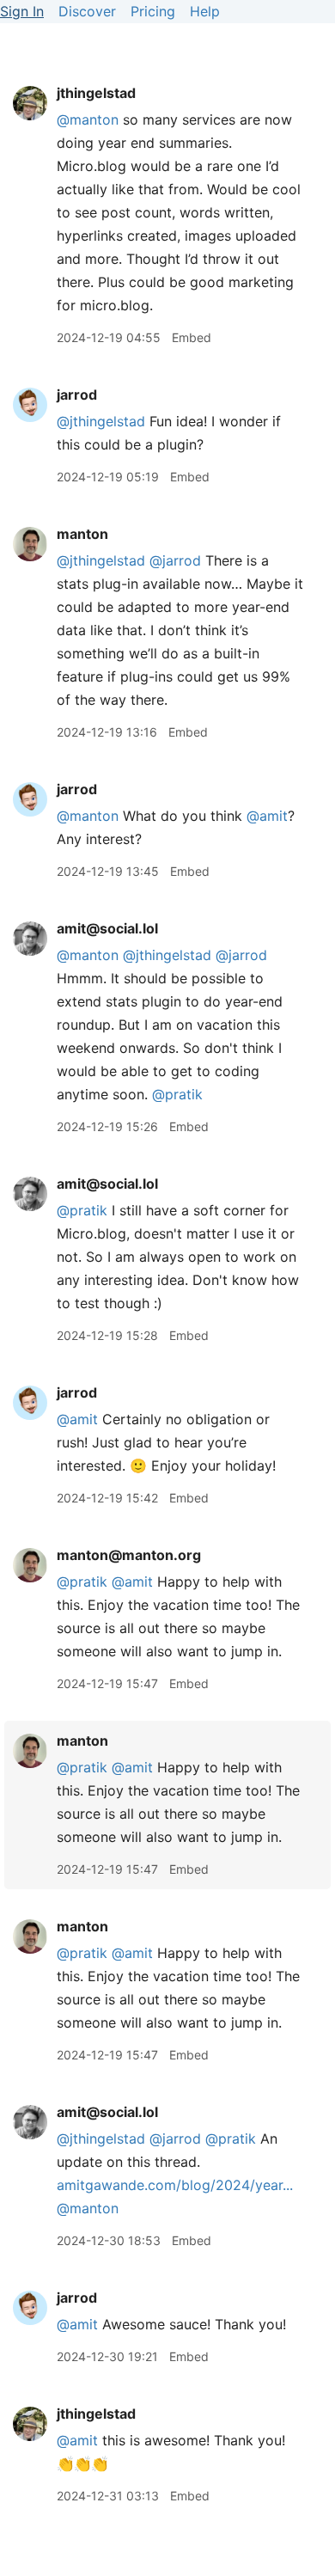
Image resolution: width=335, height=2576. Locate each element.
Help (205, 11)
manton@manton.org (129, 1555)
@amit (267, 816)
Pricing (153, 11)
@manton (88, 119)
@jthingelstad (101, 421)
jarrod (77, 395)
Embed (192, 337)
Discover (87, 11)
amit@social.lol (107, 928)
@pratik (82, 1582)
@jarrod (175, 560)
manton (82, 534)
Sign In (22, 11)
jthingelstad (96, 93)
